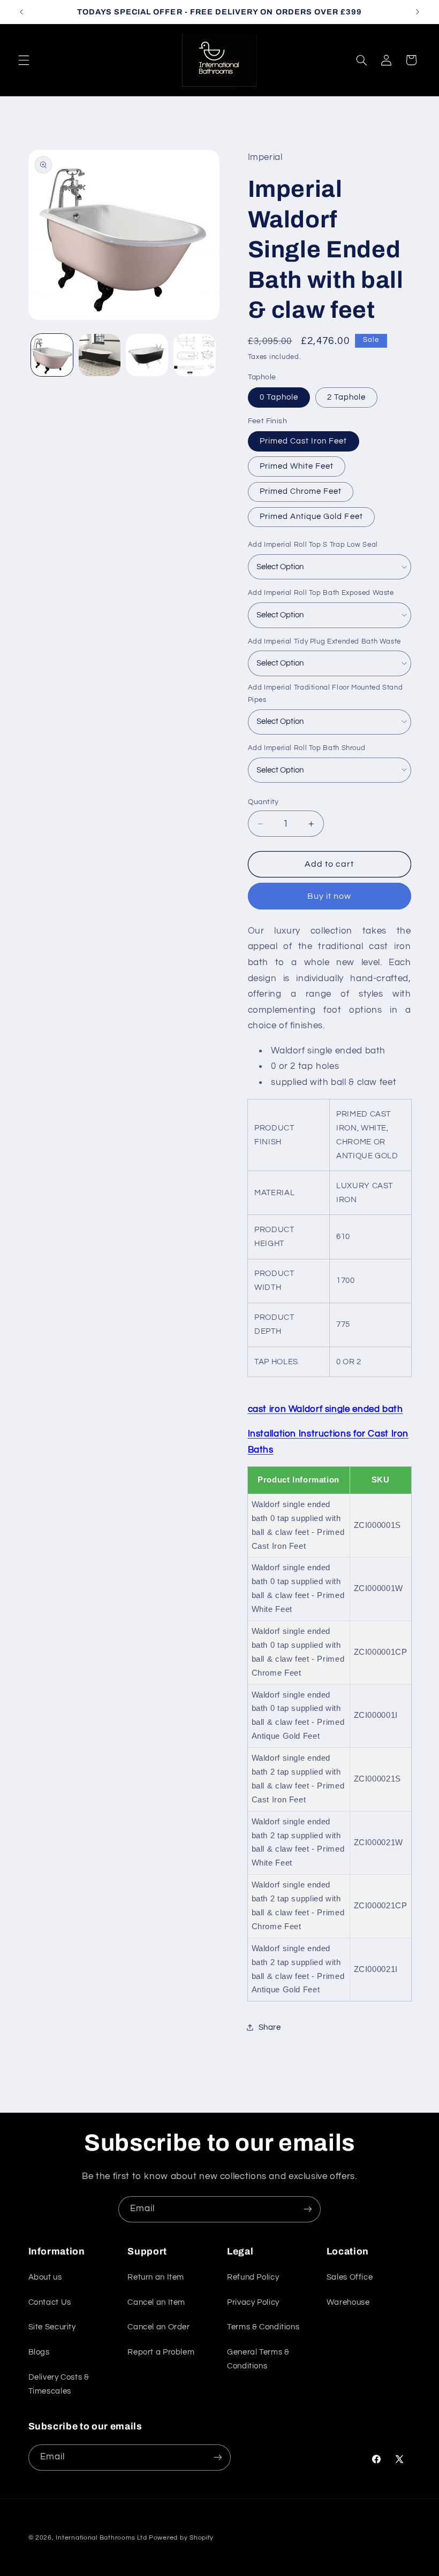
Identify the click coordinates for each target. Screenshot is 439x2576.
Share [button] (270, 2027)
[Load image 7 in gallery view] (194, 355)
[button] (24, 60)
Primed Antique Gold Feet (311, 517)
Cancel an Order (158, 2327)
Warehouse (348, 2302)
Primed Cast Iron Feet (304, 441)
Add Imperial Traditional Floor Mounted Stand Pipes (326, 694)
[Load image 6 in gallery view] (147, 355)
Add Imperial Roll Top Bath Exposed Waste (321, 593)
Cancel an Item (156, 2302)
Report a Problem (161, 2352)
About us (45, 2277)
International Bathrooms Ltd (101, 2538)
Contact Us (50, 2302)
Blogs (39, 2352)
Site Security (52, 2327)
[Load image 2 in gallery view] (100, 355)
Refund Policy (253, 2277)
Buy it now (330, 896)
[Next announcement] (418, 12)
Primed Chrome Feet (301, 491)
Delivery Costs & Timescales (59, 2384)
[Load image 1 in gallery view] (52, 355)
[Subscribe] (308, 2209)
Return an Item (156, 2277)
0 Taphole (279, 397)
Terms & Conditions (263, 2327)
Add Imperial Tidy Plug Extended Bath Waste (324, 641)
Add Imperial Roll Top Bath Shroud (307, 748)
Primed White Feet (297, 466)
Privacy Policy (253, 2302)
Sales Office (350, 2277)
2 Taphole (346, 397)
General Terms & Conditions (258, 2359)
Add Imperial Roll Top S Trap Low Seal (313, 545)
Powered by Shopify (181, 2538)
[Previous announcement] (21, 12)
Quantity (263, 802)
